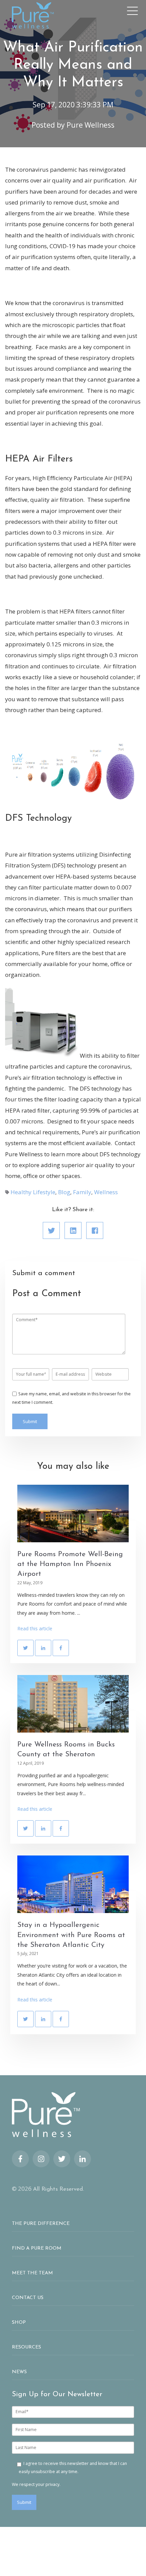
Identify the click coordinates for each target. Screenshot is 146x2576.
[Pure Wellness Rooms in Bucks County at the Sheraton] (73, 1704)
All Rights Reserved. (58, 2189)
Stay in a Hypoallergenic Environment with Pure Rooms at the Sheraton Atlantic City (71, 1935)
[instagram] (41, 2159)
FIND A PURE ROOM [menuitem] (37, 2248)
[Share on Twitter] (51, 1230)
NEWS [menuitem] (19, 2372)
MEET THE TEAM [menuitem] (32, 2273)
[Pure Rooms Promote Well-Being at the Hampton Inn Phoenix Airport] (73, 1514)
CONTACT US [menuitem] (28, 2298)
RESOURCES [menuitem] (26, 2347)
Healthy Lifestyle (33, 1192)
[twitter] (62, 2159)
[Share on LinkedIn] (73, 1230)
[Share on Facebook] (95, 1230)
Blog (64, 1192)
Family (82, 1192)
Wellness (106, 1192)
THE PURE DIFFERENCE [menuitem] (41, 2224)
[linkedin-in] (83, 2159)
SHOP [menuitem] (19, 2323)
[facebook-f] (20, 2159)
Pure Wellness (90, 125)
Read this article (35, 1628)
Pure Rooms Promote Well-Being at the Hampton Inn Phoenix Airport (70, 1564)
